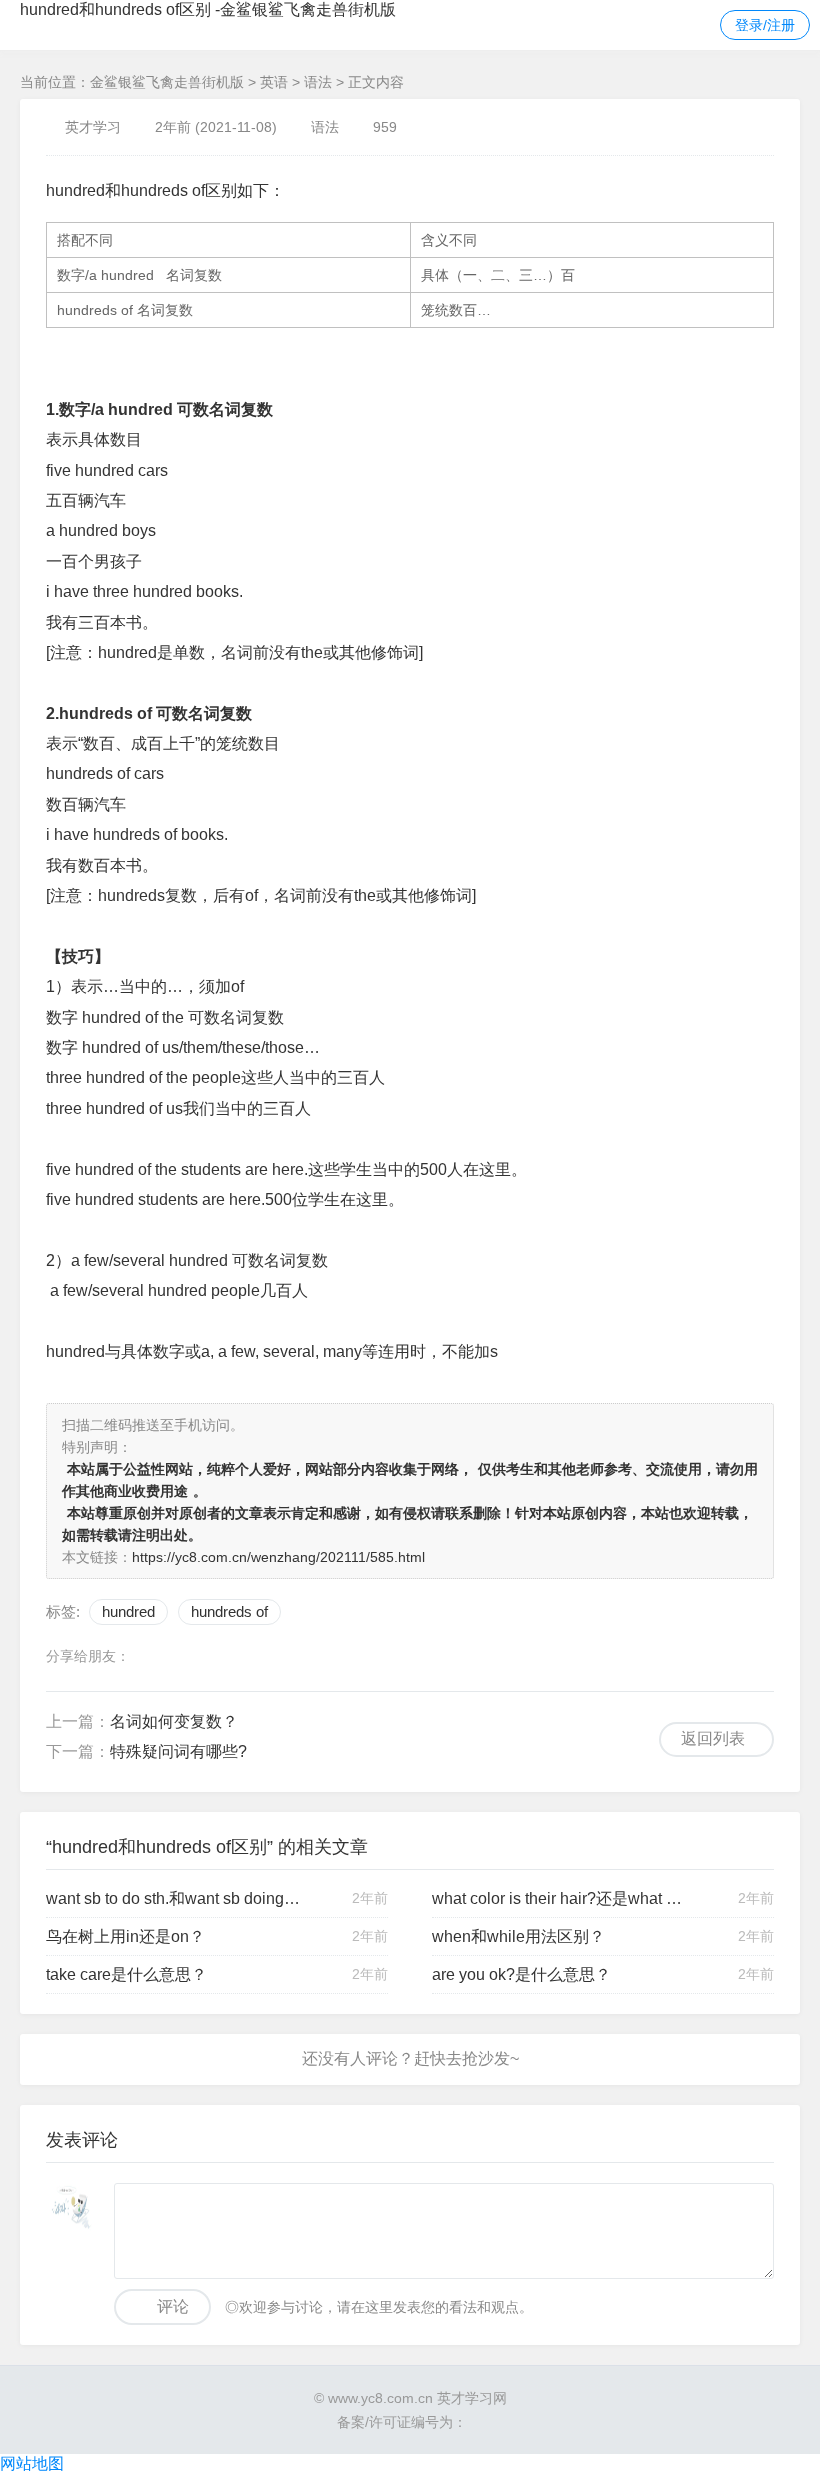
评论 (173, 2306)
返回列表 (713, 1738)
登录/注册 (765, 25)
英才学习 (93, 127)
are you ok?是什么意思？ (521, 1974)
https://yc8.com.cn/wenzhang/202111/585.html (278, 1557)
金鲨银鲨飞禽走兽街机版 (167, 82)
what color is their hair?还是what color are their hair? (560, 1898)
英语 (274, 82)
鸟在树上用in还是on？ (125, 1936)
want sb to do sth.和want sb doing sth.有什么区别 (174, 1898)
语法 (318, 82)
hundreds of (229, 1611)
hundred (128, 1611)
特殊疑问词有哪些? (178, 1751)
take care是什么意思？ (126, 1974)
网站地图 (32, 2463)
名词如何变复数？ (174, 1721)
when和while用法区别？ (518, 1936)
